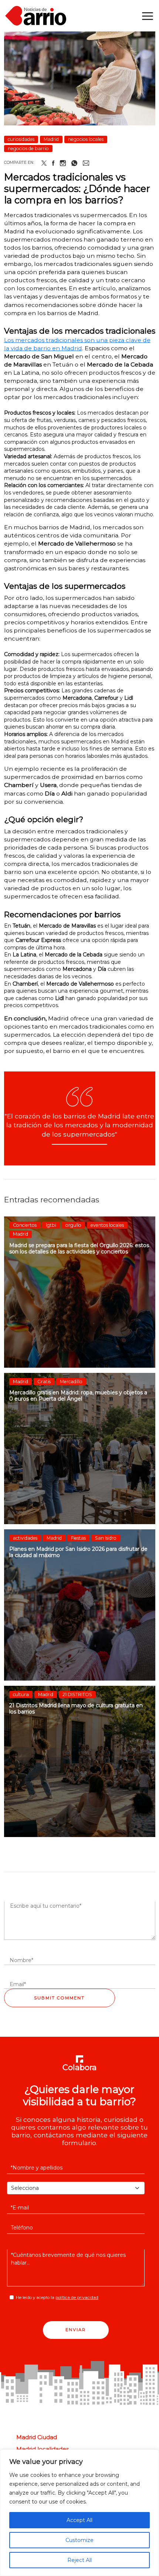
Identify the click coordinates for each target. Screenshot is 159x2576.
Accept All (79, 2520)
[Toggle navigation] (148, 16)
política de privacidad (77, 2298)
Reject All (79, 2560)
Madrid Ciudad (37, 2437)
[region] (79, 2513)
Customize (79, 2540)
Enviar (76, 2330)
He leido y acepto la (57, 2298)
